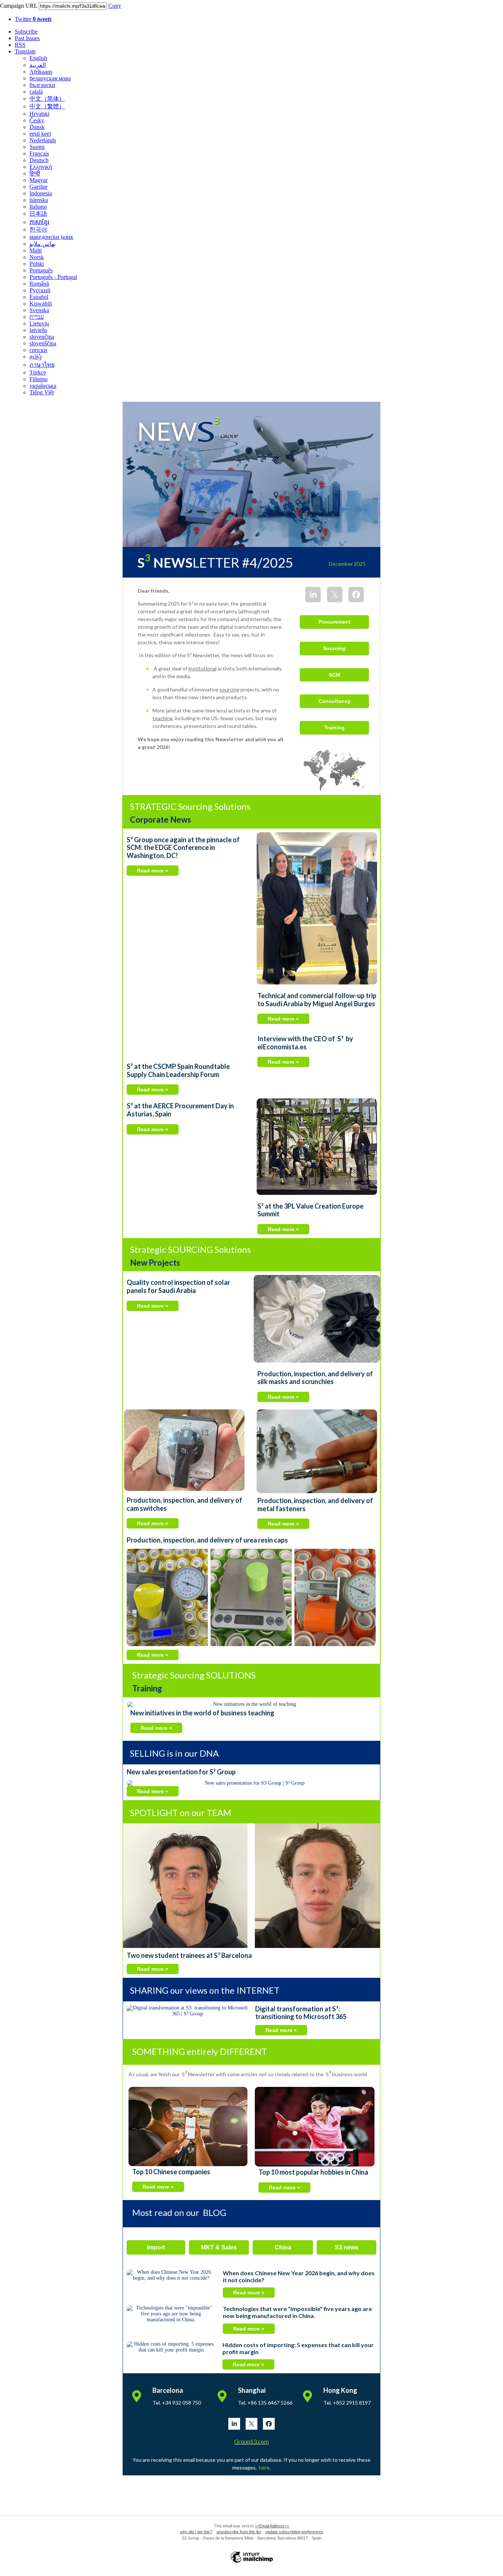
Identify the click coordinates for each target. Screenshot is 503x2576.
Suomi (37, 147)
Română (39, 284)
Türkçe (38, 372)
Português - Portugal (53, 277)
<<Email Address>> (272, 2526)
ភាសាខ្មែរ (39, 222)
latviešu (38, 330)
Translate (25, 51)
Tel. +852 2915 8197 (347, 2403)
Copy (115, 6)
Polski (37, 264)
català (36, 92)
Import (156, 2247)
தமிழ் (36, 357)
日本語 (38, 214)
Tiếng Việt (42, 392)
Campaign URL (19, 6)
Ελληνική (41, 167)
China (283, 2247)
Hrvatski (39, 114)
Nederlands (43, 140)
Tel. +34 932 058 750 (177, 2403)
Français (39, 154)
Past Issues (27, 38)
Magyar (38, 180)
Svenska (39, 310)
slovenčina (42, 337)
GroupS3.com (251, 2441)
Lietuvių (39, 323)
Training (334, 728)
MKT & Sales (219, 2247)
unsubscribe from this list (239, 2532)
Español (39, 297)
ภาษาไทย (42, 365)
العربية (38, 65)
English (38, 58)
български (42, 85)
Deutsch (39, 160)
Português (41, 270)
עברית (37, 317)
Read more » (153, 871)
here (264, 2467)
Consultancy (335, 701)
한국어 (38, 229)
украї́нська (43, 386)
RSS (20, 45)
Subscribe (26, 32)
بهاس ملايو (43, 244)
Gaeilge (38, 187)
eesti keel (40, 134)
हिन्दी (35, 173)
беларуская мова (50, 78)
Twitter (33, 19)
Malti (36, 250)
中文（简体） (47, 99)
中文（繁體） (47, 106)
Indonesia (41, 193)
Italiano (38, 207)
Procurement (335, 622)
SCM (335, 675)
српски (38, 350)
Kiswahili (41, 304)
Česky (37, 120)
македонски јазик (51, 237)
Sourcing (334, 648)
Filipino (38, 379)
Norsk (37, 257)
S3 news (347, 2247)
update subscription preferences (294, 2532)
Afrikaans (41, 72)
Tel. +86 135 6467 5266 (265, 2403)
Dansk (37, 127)
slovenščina (43, 343)
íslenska (39, 200)
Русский (40, 290)
